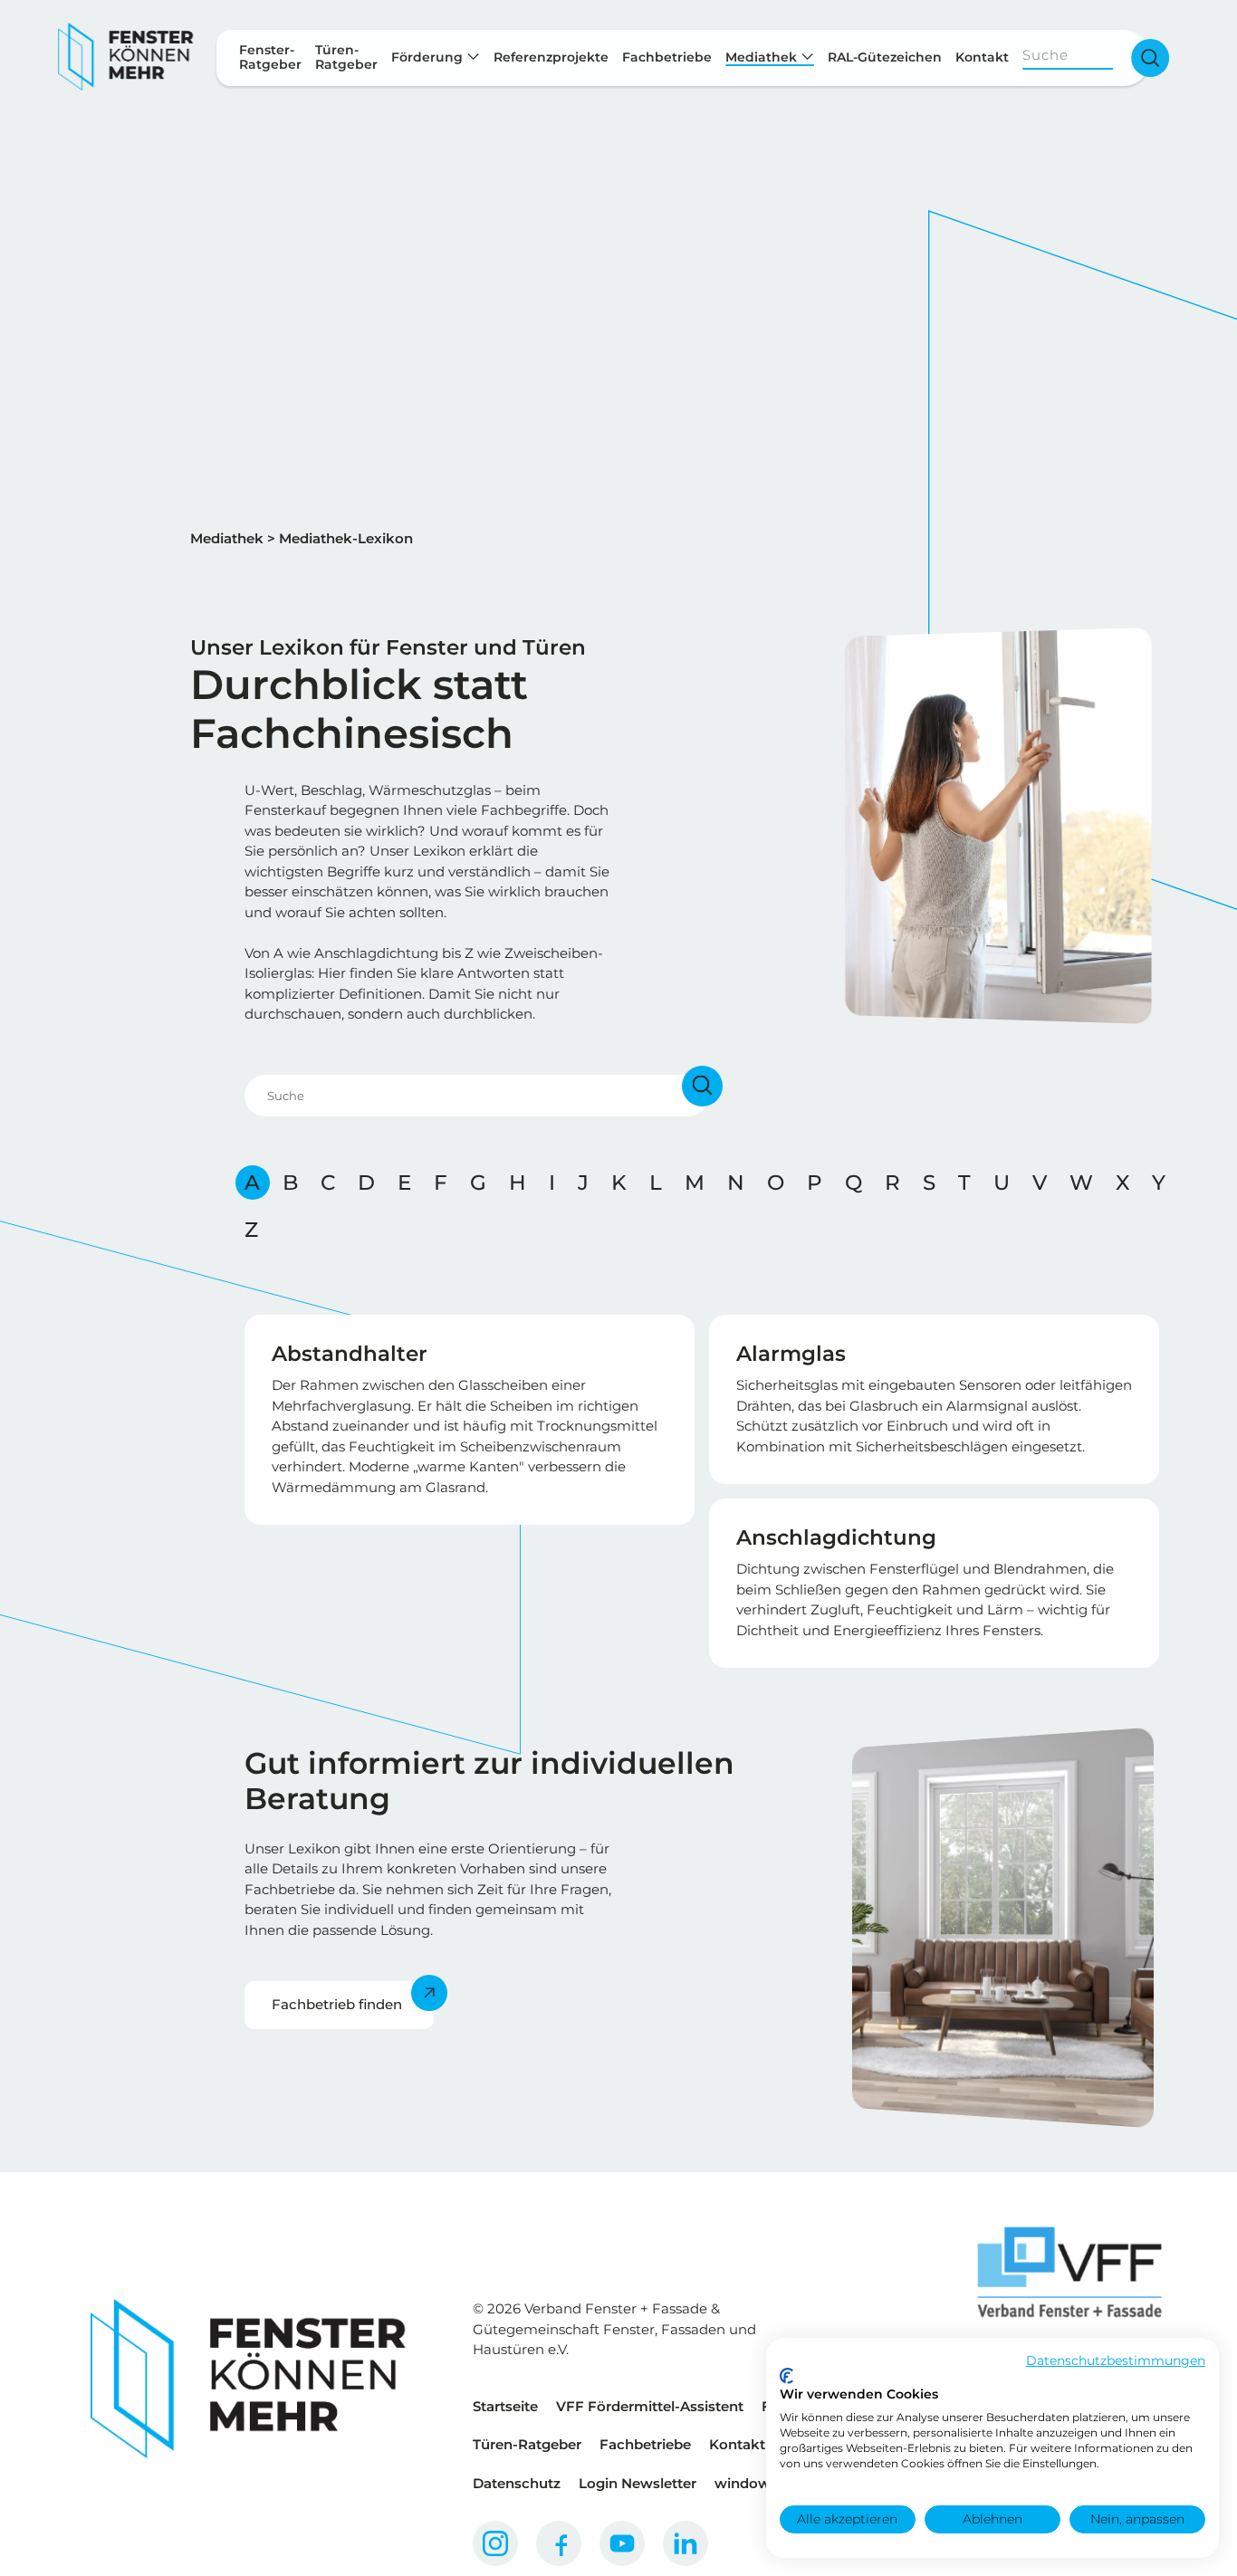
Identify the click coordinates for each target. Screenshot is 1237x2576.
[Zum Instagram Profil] (495, 2543)
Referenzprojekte (551, 57)
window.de (753, 2483)
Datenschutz (517, 2483)
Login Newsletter (638, 2483)
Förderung (429, 57)
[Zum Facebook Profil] (559, 2543)
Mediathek (763, 57)
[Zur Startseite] (126, 58)
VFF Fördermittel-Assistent (650, 2406)
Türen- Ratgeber (346, 57)
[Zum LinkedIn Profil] (686, 2543)
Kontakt (982, 57)
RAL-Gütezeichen (885, 57)
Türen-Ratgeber (527, 2444)
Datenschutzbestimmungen (1116, 2361)
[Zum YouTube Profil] (622, 2543)
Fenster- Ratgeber (270, 57)
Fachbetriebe (667, 57)
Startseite (505, 2406)
